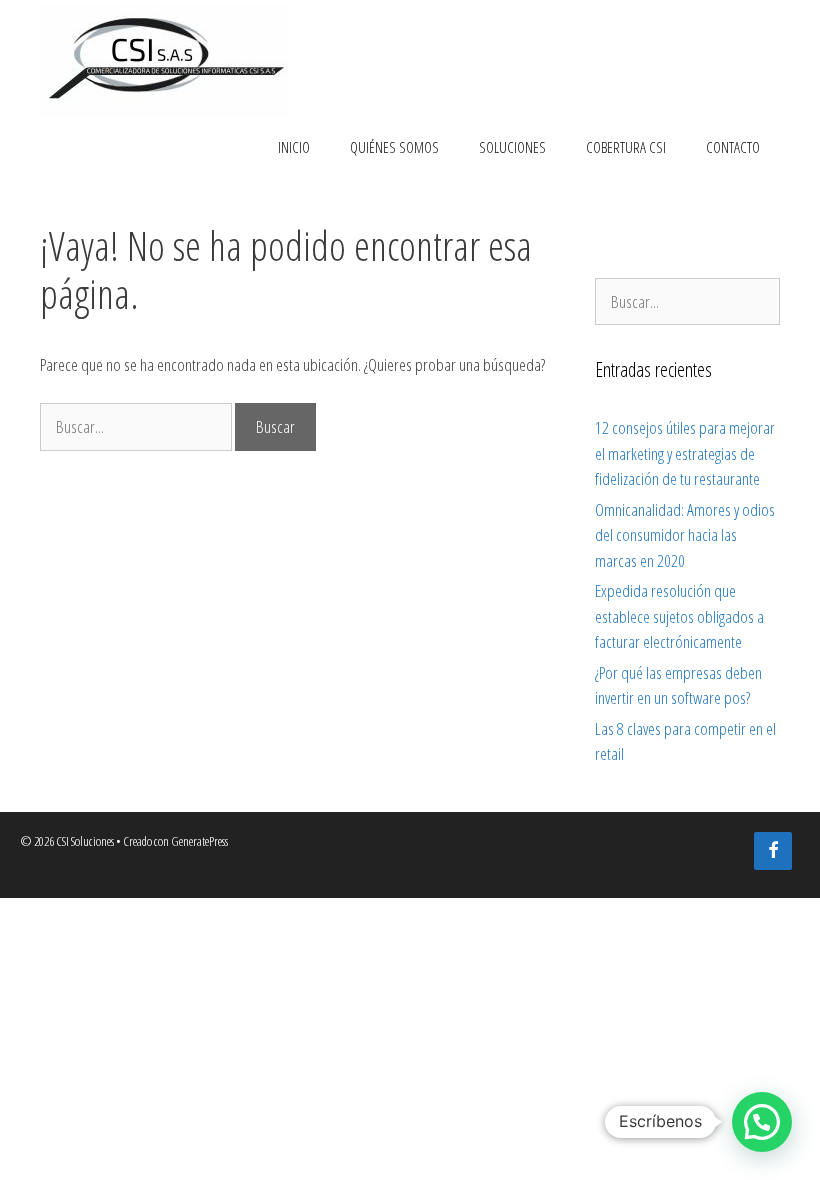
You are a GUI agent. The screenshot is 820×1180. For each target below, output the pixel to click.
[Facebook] (773, 851)
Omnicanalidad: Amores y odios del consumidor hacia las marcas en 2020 (685, 535)
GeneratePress (199, 841)
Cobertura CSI (626, 147)
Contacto (733, 147)
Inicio (294, 147)
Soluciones (512, 147)
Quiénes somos (394, 147)
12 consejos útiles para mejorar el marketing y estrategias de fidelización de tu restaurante (685, 453)
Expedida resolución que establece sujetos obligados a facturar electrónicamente (679, 616)
